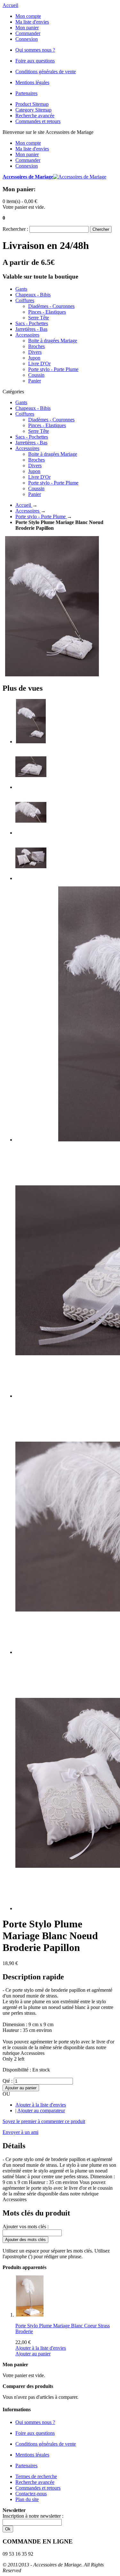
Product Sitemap (32, 104)
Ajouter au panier (33, 2354)
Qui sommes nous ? (35, 50)
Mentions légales (32, 82)
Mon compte (28, 16)
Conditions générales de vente (46, 72)
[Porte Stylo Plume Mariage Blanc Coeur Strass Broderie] (30, 2315)
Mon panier (27, 28)
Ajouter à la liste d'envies (41, 2105)
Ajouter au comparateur (41, 2110)
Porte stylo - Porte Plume (41, 517)
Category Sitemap (33, 110)
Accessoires (28, 511)
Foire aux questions (35, 61)
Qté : (8, 2081)
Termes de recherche (36, 2476)
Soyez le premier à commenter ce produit (44, 2121)
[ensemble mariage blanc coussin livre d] (31, 878)
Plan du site (27, 2499)
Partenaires (26, 93)
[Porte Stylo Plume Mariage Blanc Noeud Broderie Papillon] (31, 742)
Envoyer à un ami (20, 2132)
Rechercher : (15, 229)
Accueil (10, 5)
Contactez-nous (31, 2494)
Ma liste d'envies (32, 22)
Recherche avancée (35, 116)
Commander (28, 33)
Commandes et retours (38, 121)
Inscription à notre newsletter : (33, 2516)
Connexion (27, 39)
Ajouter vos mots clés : (26, 2227)
